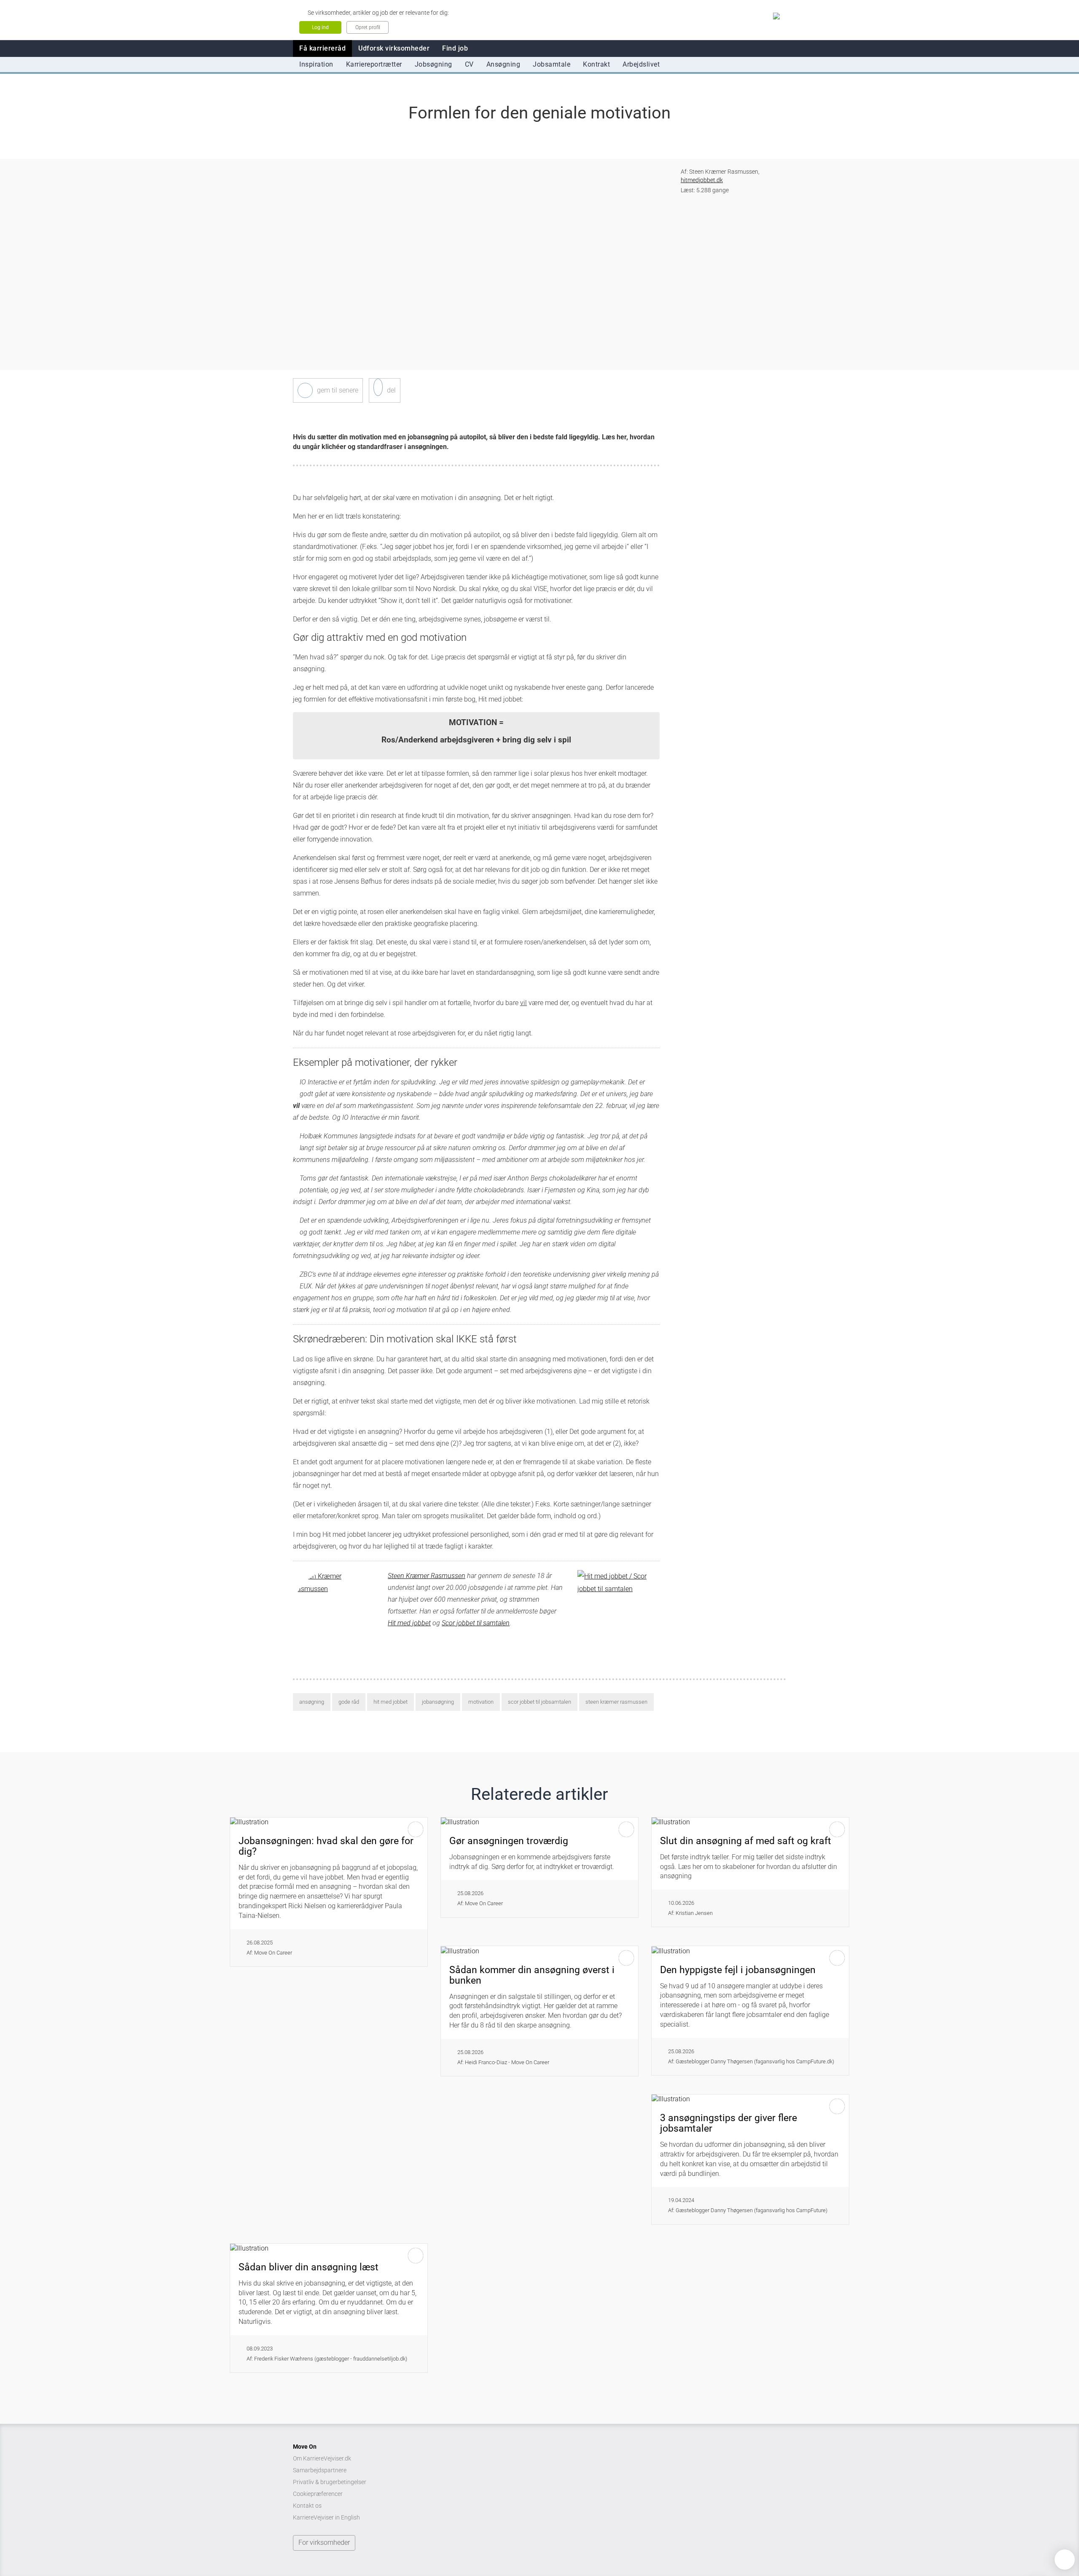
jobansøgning (438, 1702)
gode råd (349, 1702)
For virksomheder (324, 2542)
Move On (305, 2447)
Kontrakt (596, 64)
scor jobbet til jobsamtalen (539, 1702)
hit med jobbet (391, 1702)
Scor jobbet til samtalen (476, 1623)
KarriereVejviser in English (326, 2517)
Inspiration (316, 64)
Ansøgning (503, 64)
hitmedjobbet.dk (702, 180)
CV (469, 64)
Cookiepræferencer (318, 2494)
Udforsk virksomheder (394, 48)
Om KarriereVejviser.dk (322, 2458)
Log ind (320, 27)
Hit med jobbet (409, 1623)
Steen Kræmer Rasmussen (427, 1576)
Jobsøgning (433, 64)
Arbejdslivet (641, 64)
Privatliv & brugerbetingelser (330, 2482)
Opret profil (368, 27)
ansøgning (312, 1702)
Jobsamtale (552, 64)
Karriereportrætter (374, 64)
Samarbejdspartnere (320, 2470)
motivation (481, 1702)
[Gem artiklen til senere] (305, 390)
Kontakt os (307, 2506)
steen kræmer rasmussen (616, 1702)
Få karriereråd (322, 48)
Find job (455, 48)
